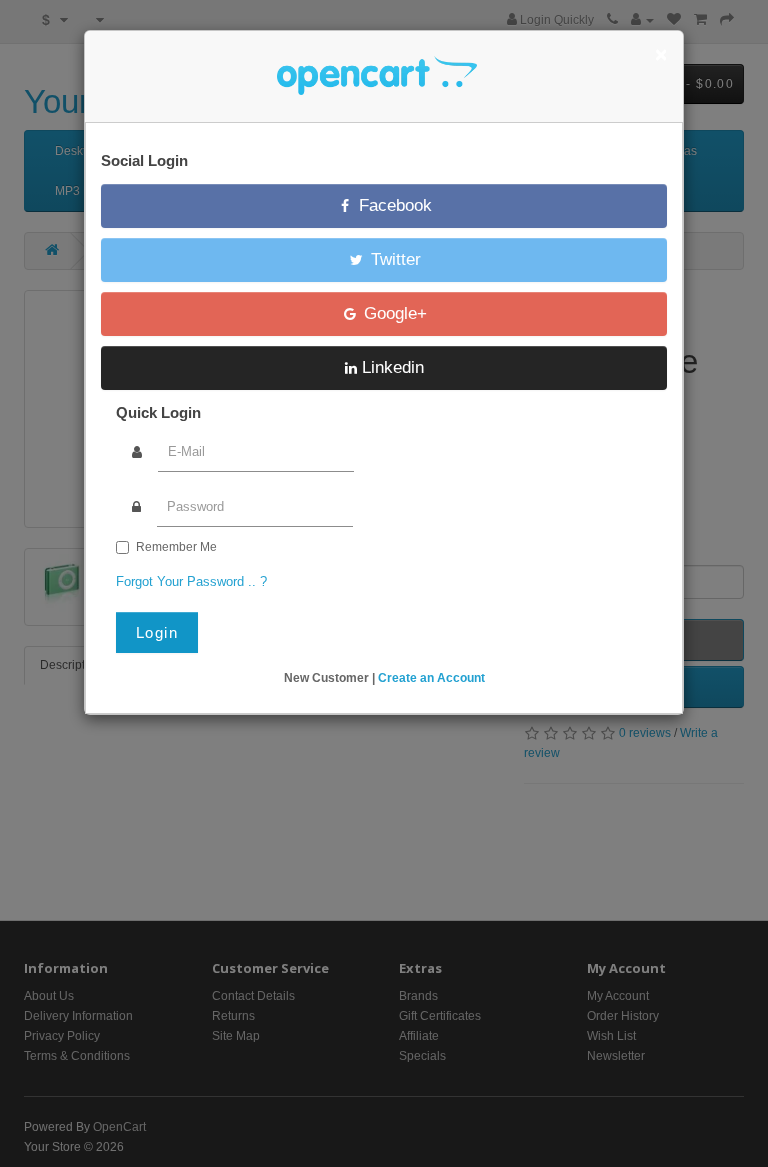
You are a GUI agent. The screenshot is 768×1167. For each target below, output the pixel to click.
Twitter (393, 259)
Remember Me (176, 547)
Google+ (393, 313)
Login (157, 632)
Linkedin (390, 367)
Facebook (393, 205)
